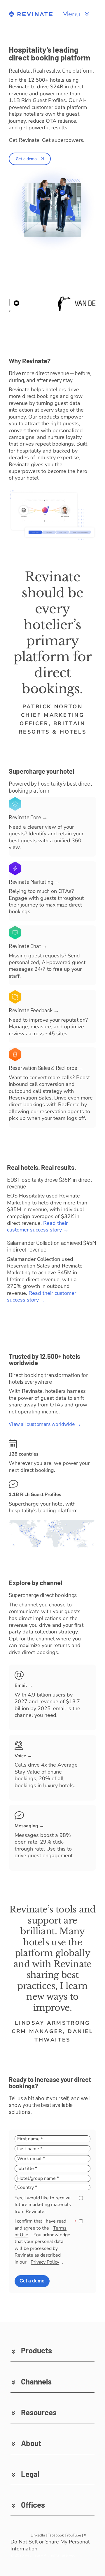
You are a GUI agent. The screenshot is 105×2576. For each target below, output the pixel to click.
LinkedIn (38, 2535)
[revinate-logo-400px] (31, 14)
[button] (52, 2350)
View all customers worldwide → (45, 1424)
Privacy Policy (45, 2262)
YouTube (74, 2535)
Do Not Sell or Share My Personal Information (50, 2545)
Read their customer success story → (38, 1226)
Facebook (56, 2535)
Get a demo (32, 2281)
